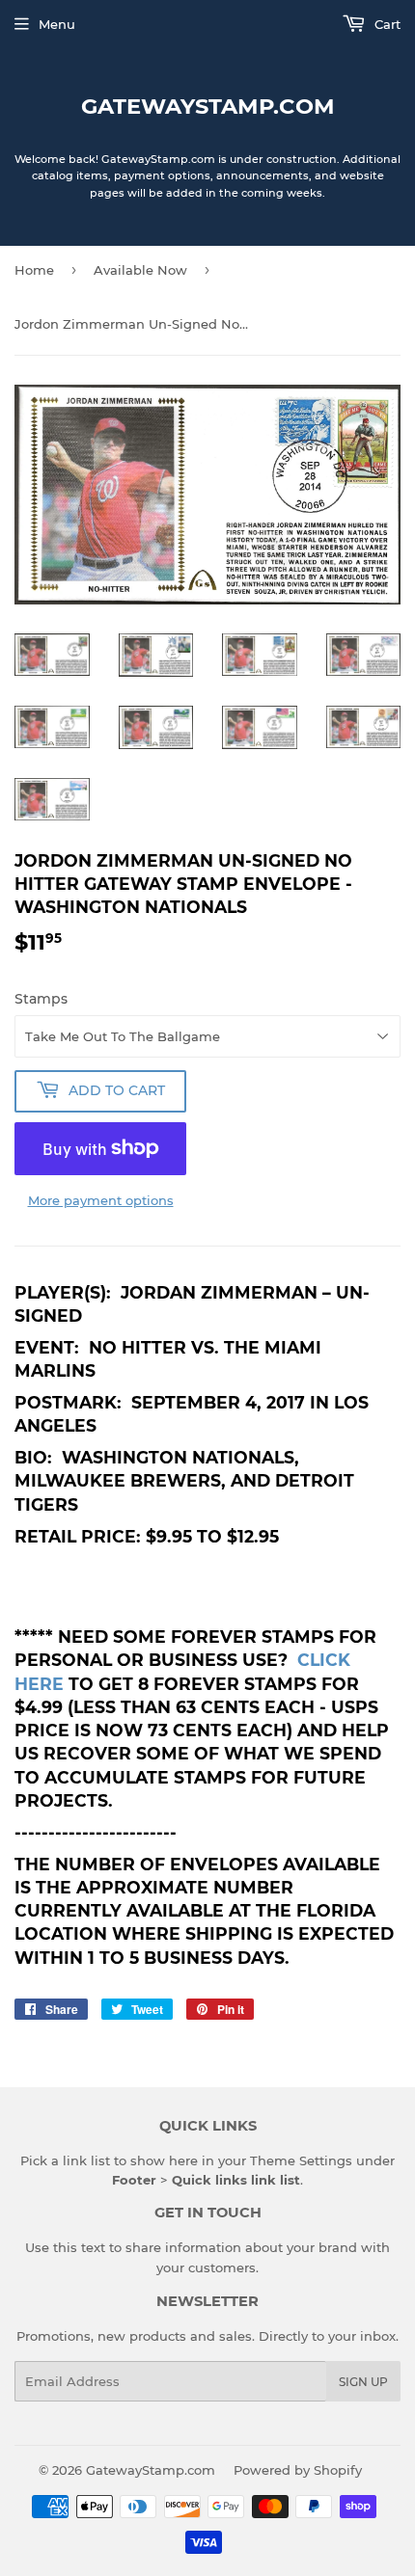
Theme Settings (301, 2160)
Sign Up (363, 2382)
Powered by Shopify (298, 2470)
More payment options (101, 1200)
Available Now (140, 270)
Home (34, 270)
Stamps (41, 999)
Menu (57, 24)
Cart (386, 24)
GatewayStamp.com (208, 106)
